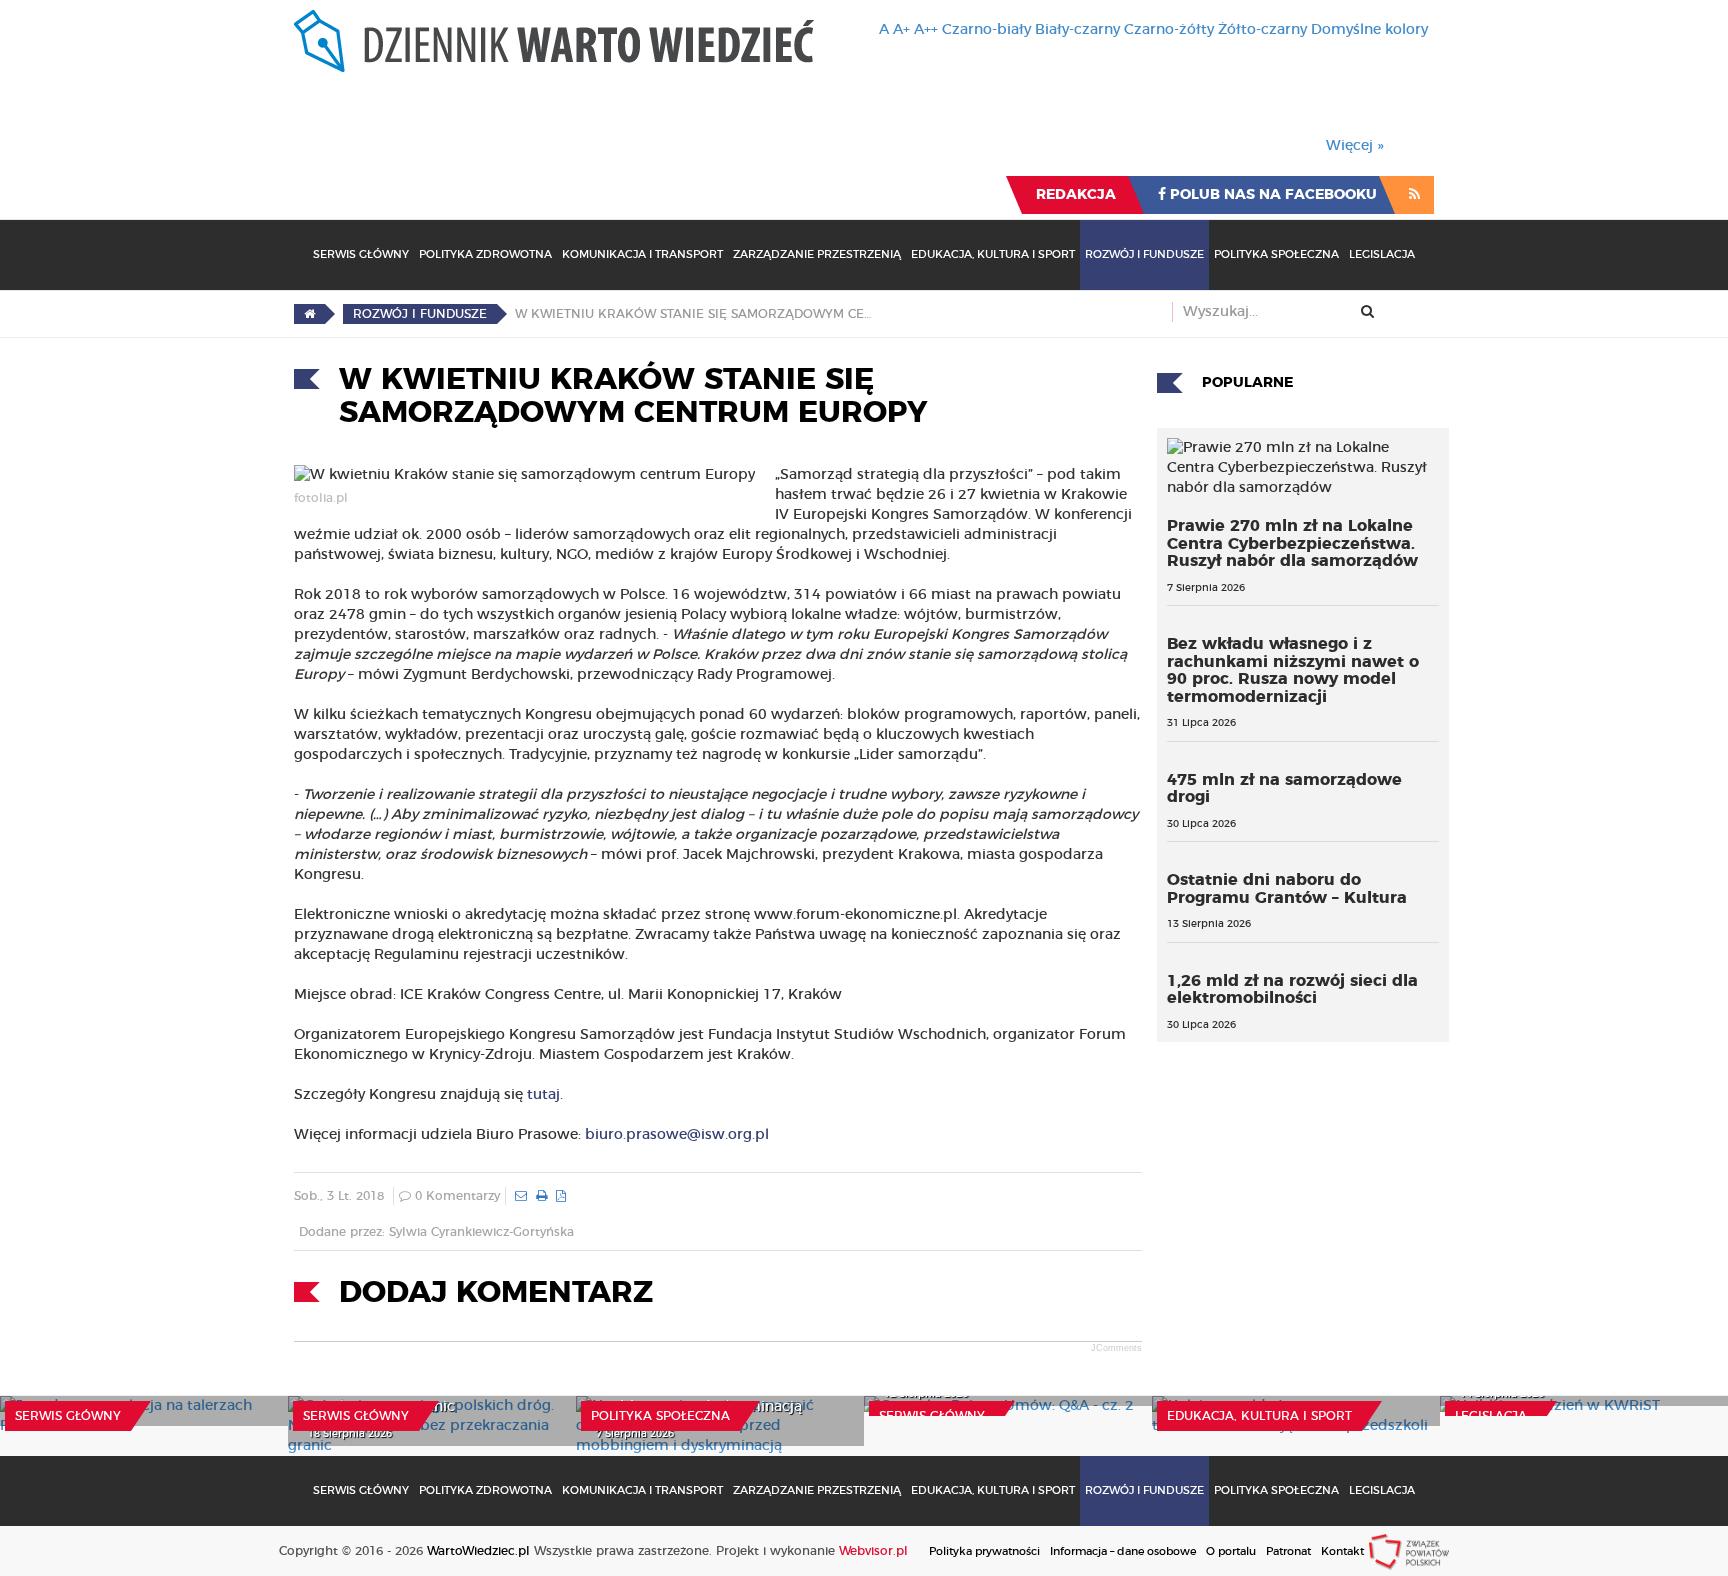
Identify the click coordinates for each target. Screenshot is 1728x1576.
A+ (901, 30)
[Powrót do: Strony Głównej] (309, 314)
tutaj (543, 1095)
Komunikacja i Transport (642, 254)
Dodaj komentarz (496, 1293)
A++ (926, 30)
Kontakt (1342, 1551)
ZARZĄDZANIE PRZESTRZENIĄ (817, 254)
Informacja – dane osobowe (1123, 1551)
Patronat (1288, 1551)
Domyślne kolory (1369, 30)
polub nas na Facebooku (1271, 195)
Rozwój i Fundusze (1144, 254)
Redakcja (1076, 195)
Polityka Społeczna (1276, 254)
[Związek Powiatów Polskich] (1409, 1551)
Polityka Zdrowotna (485, 254)
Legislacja (1382, 254)
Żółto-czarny (1262, 30)
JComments (1116, 1348)
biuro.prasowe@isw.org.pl (677, 1135)
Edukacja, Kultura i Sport (993, 254)
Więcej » (1355, 146)
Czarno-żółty (1169, 30)
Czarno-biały (986, 30)
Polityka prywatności (984, 1551)
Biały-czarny (1077, 30)
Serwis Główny (361, 254)
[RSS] (1414, 195)
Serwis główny (68, 1416)
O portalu (1231, 1551)
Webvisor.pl (873, 1551)
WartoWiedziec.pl (478, 1551)
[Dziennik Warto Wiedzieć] (554, 41)
